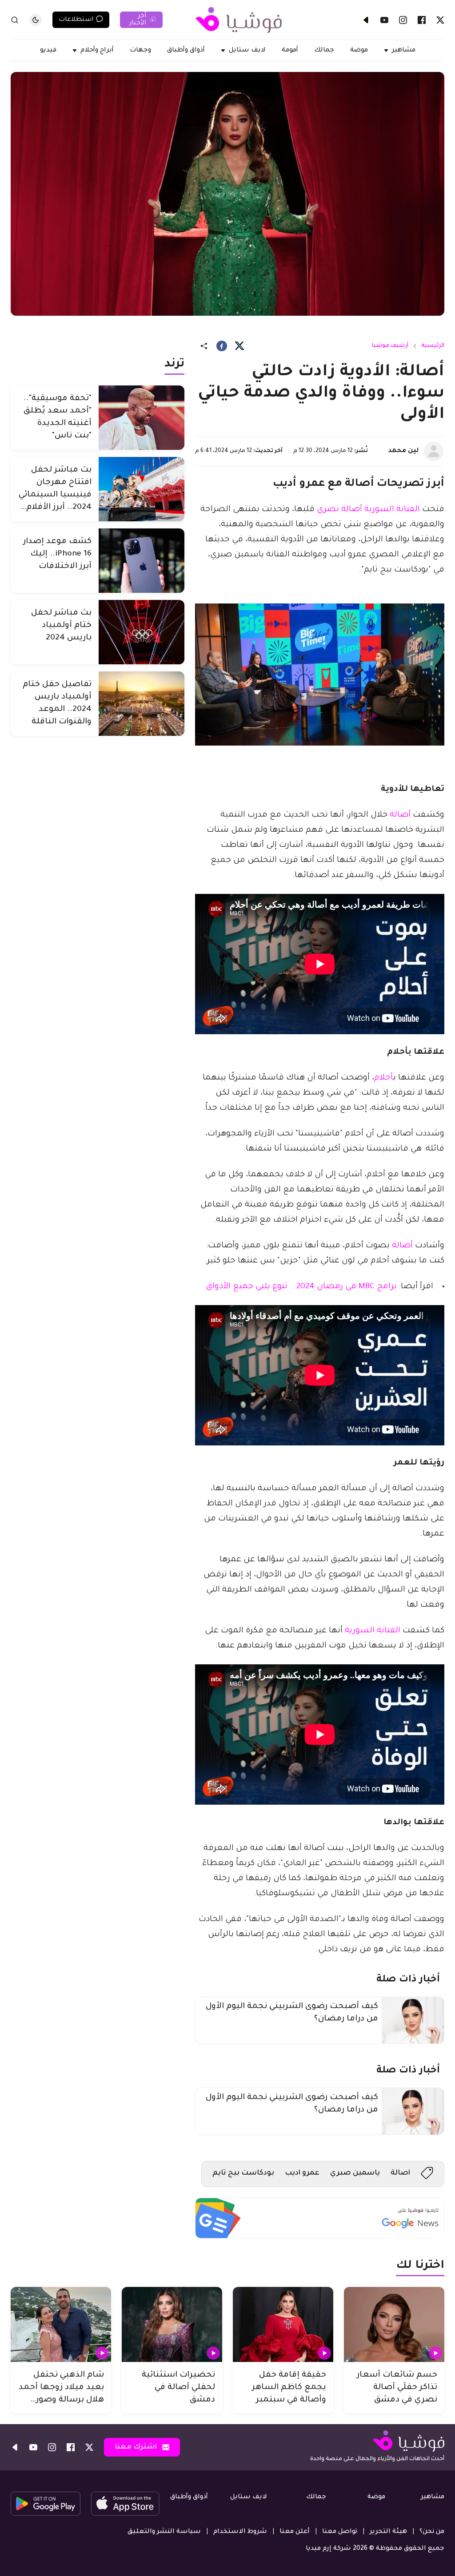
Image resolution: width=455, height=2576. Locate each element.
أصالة (399, 815)
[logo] (239, 20)
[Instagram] (403, 20)
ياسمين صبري (355, 2173)
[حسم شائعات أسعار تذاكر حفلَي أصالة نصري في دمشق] (394, 2325)
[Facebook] (422, 20)
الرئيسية (433, 346)
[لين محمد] (434, 451)
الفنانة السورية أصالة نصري (368, 510)
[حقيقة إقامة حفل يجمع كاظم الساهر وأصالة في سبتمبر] (283, 2325)
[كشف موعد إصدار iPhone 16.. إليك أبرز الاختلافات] (142, 561)
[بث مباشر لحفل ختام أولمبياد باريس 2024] (142, 632)
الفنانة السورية (373, 1631)
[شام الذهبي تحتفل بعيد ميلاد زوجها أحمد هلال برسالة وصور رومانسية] (61, 2325)
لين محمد (403, 451)
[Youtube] (384, 20)
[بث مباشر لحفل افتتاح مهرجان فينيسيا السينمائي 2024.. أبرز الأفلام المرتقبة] (142, 489)
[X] (440, 20)
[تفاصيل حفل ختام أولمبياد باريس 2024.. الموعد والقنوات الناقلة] (142, 704)
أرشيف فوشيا (390, 346)
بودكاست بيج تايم (243, 2173)
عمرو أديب (302, 2173)
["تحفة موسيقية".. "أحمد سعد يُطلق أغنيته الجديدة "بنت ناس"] (142, 418)
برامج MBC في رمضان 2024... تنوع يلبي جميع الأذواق (301, 1287)
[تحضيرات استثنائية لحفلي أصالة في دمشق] (172, 2325)
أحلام (384, 1078)
